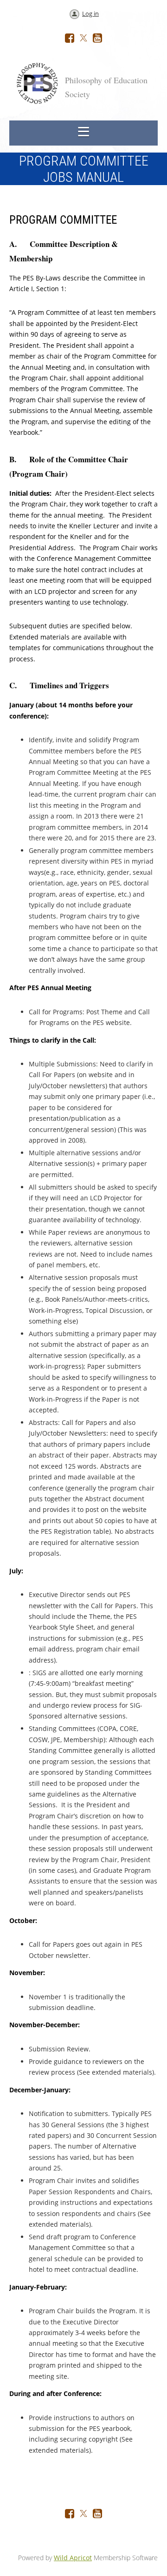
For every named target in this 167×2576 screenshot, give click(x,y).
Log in (90, 13)
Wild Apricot (73, 2558)
